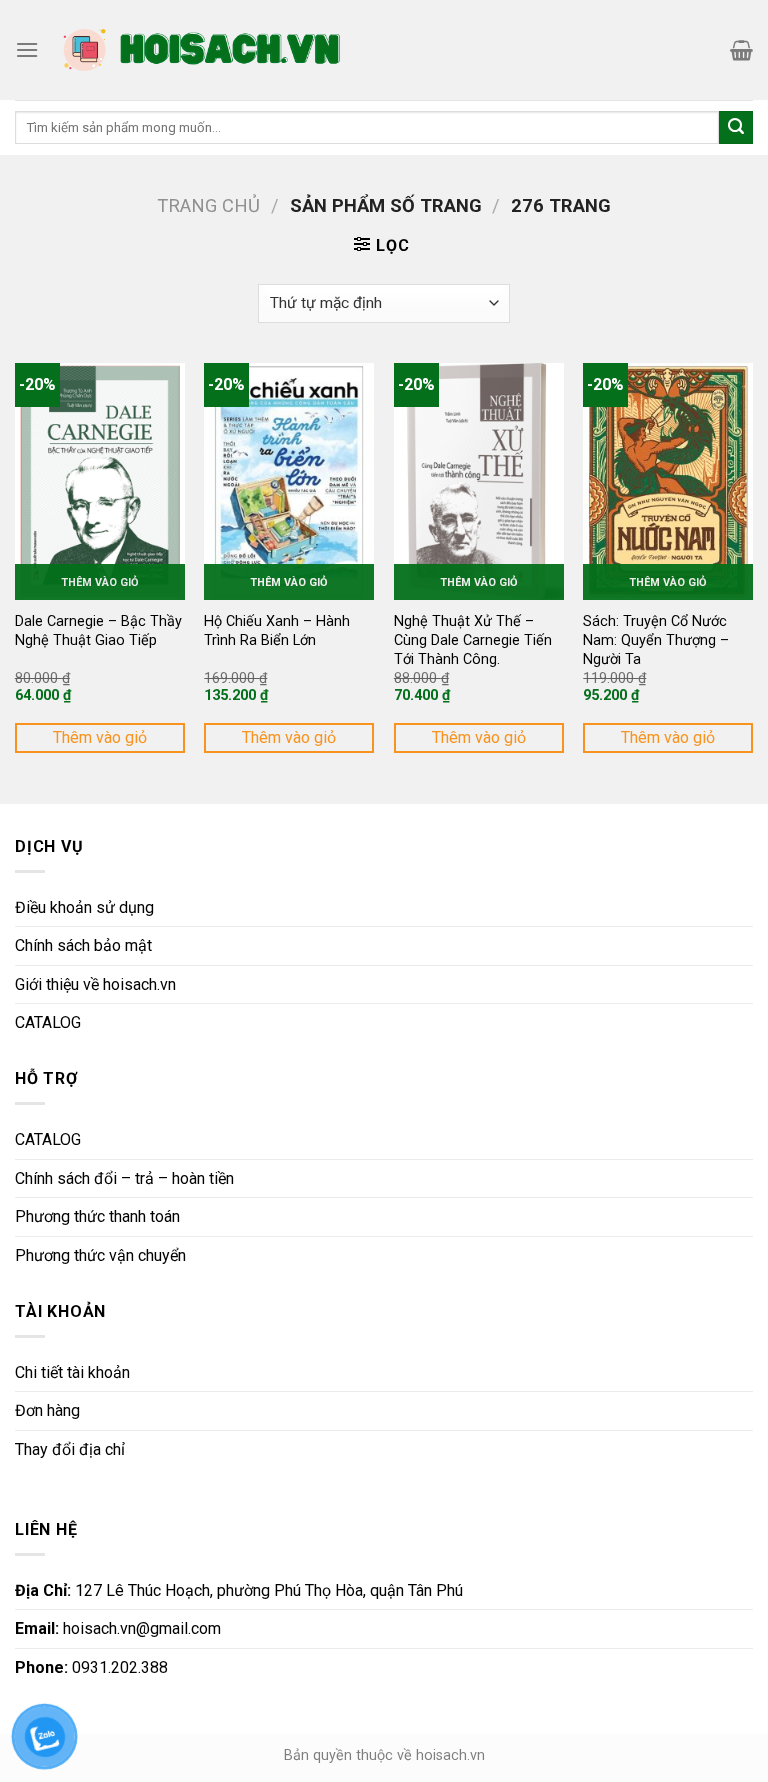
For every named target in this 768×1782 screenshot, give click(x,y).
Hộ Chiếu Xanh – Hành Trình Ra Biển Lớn (277, 631)
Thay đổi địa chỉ (70, 1449)
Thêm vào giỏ (100, 737)
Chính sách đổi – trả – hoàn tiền (124, 1178)
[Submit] (736, 128)
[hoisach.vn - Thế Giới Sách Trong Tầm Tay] (204, 50)
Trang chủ (208, 205)
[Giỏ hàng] (741, 50)
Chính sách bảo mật (83, 945)
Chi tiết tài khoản (72, 1372)
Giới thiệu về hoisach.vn (95, 984)
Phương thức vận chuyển (100, 1255)
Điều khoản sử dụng (84, 907)
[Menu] (27, 49)
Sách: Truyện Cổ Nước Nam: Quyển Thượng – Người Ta (656, 640)
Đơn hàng (47, 1410)
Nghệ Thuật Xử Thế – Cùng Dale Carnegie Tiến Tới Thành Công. (473, 640)
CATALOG (48, 1022)
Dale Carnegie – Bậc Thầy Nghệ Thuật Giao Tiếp (98, 631)
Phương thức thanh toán (97, 1216)
